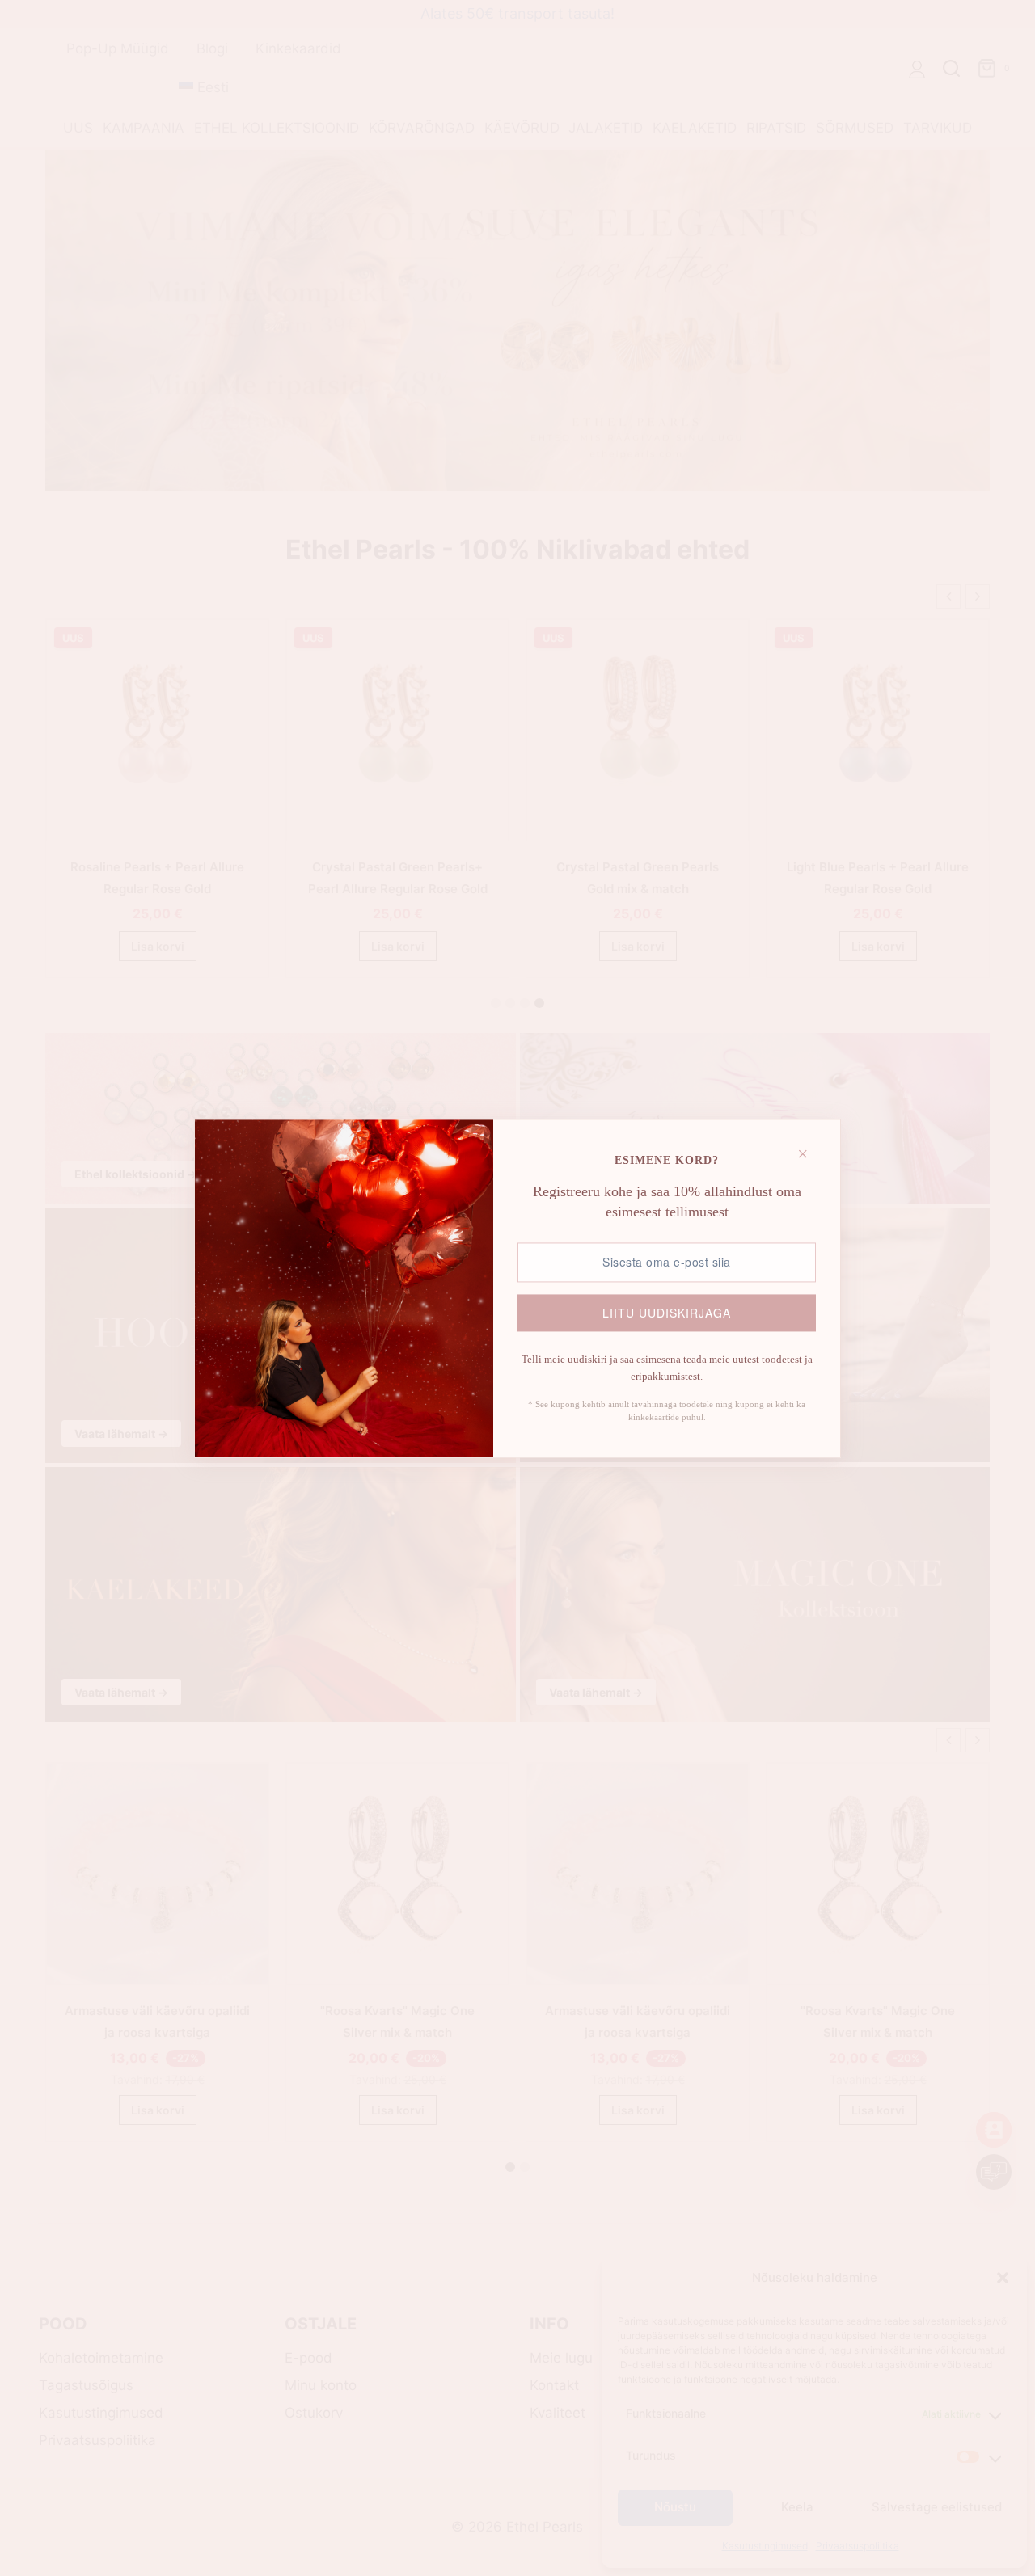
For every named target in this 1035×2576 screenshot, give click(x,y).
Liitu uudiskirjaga (667, 1313)
